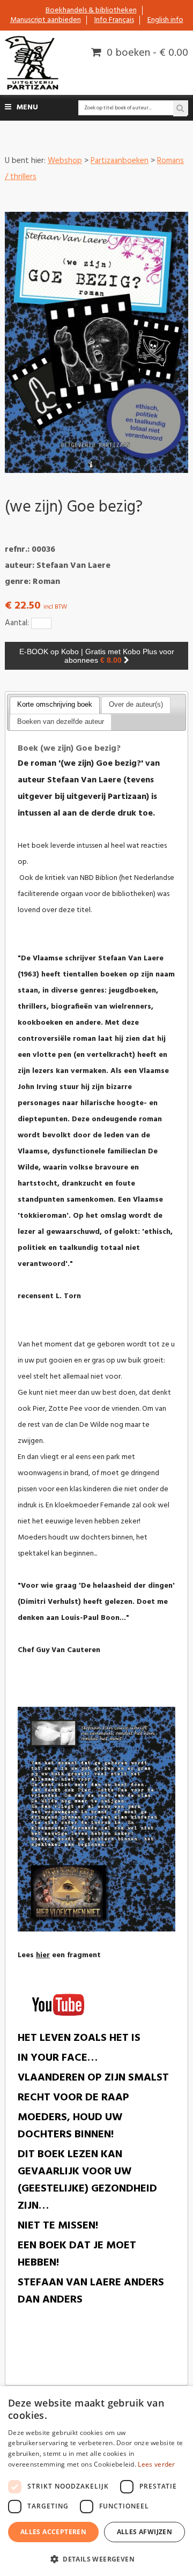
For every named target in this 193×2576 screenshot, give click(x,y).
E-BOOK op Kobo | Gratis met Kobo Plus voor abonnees (97, 656)
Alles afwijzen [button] (145, 2532)
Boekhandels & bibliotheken (91, 10)
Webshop (65, 161)
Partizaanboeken (120, 161)
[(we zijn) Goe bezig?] (96, 342)
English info (165, 20)
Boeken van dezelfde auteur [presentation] (61, 721)
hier (43, 1955)
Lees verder (156, 2464)
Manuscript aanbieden (46, 20)
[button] (96, 2559)
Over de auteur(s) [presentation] (136, 704)
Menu (27, 108)
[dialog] (96, 2481)
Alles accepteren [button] (53, 2532)
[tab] (55, 705)
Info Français (114, 20)
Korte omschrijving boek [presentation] (55, 704)
